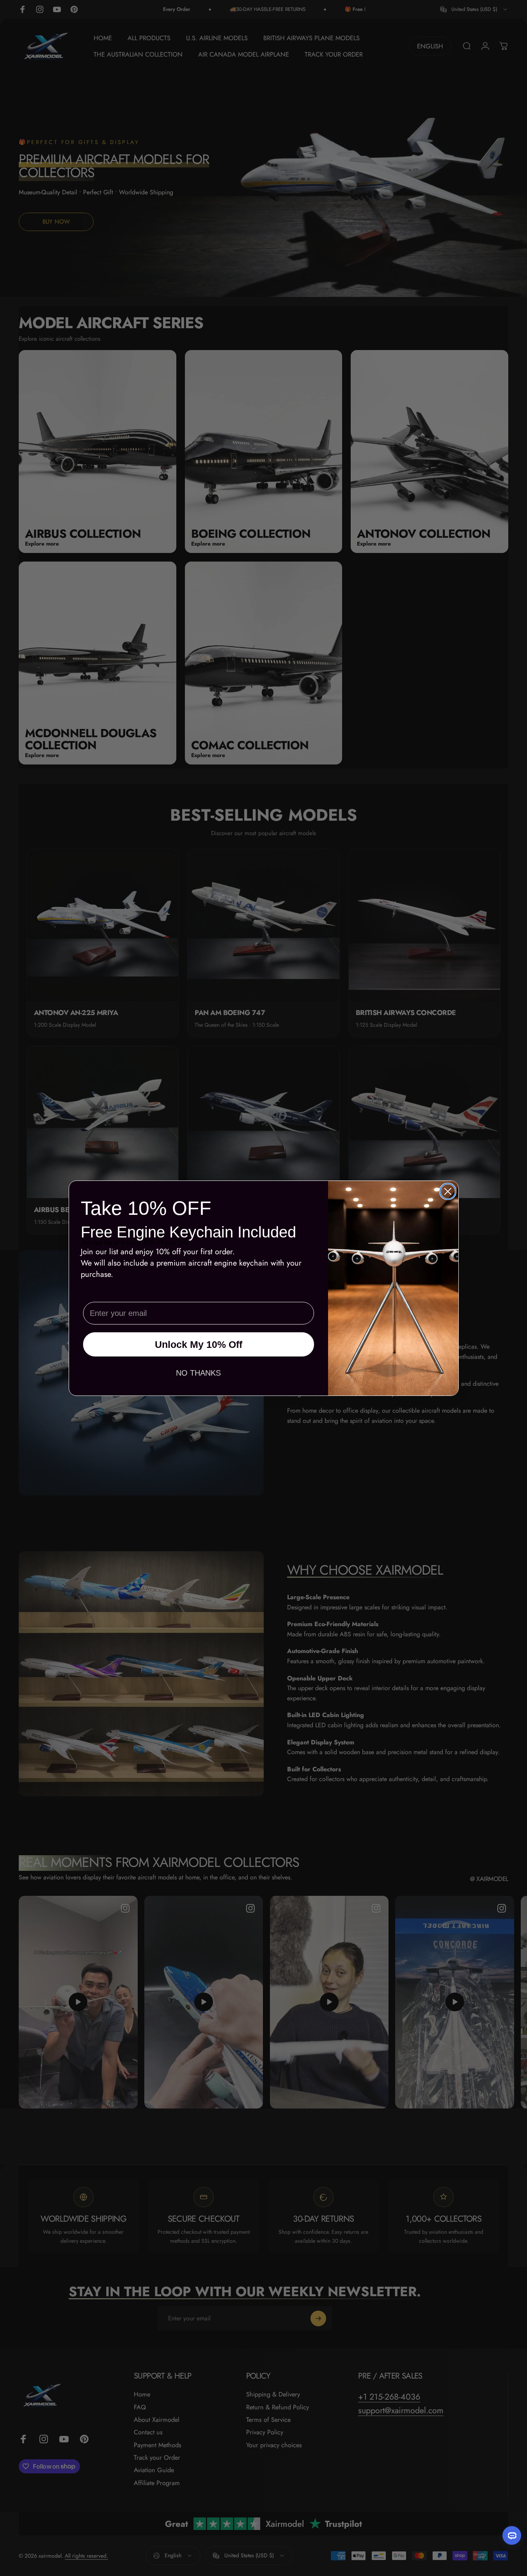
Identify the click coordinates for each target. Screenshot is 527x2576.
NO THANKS (198, 1373)
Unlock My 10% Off (199, 1344)
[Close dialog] (448, 1191)
